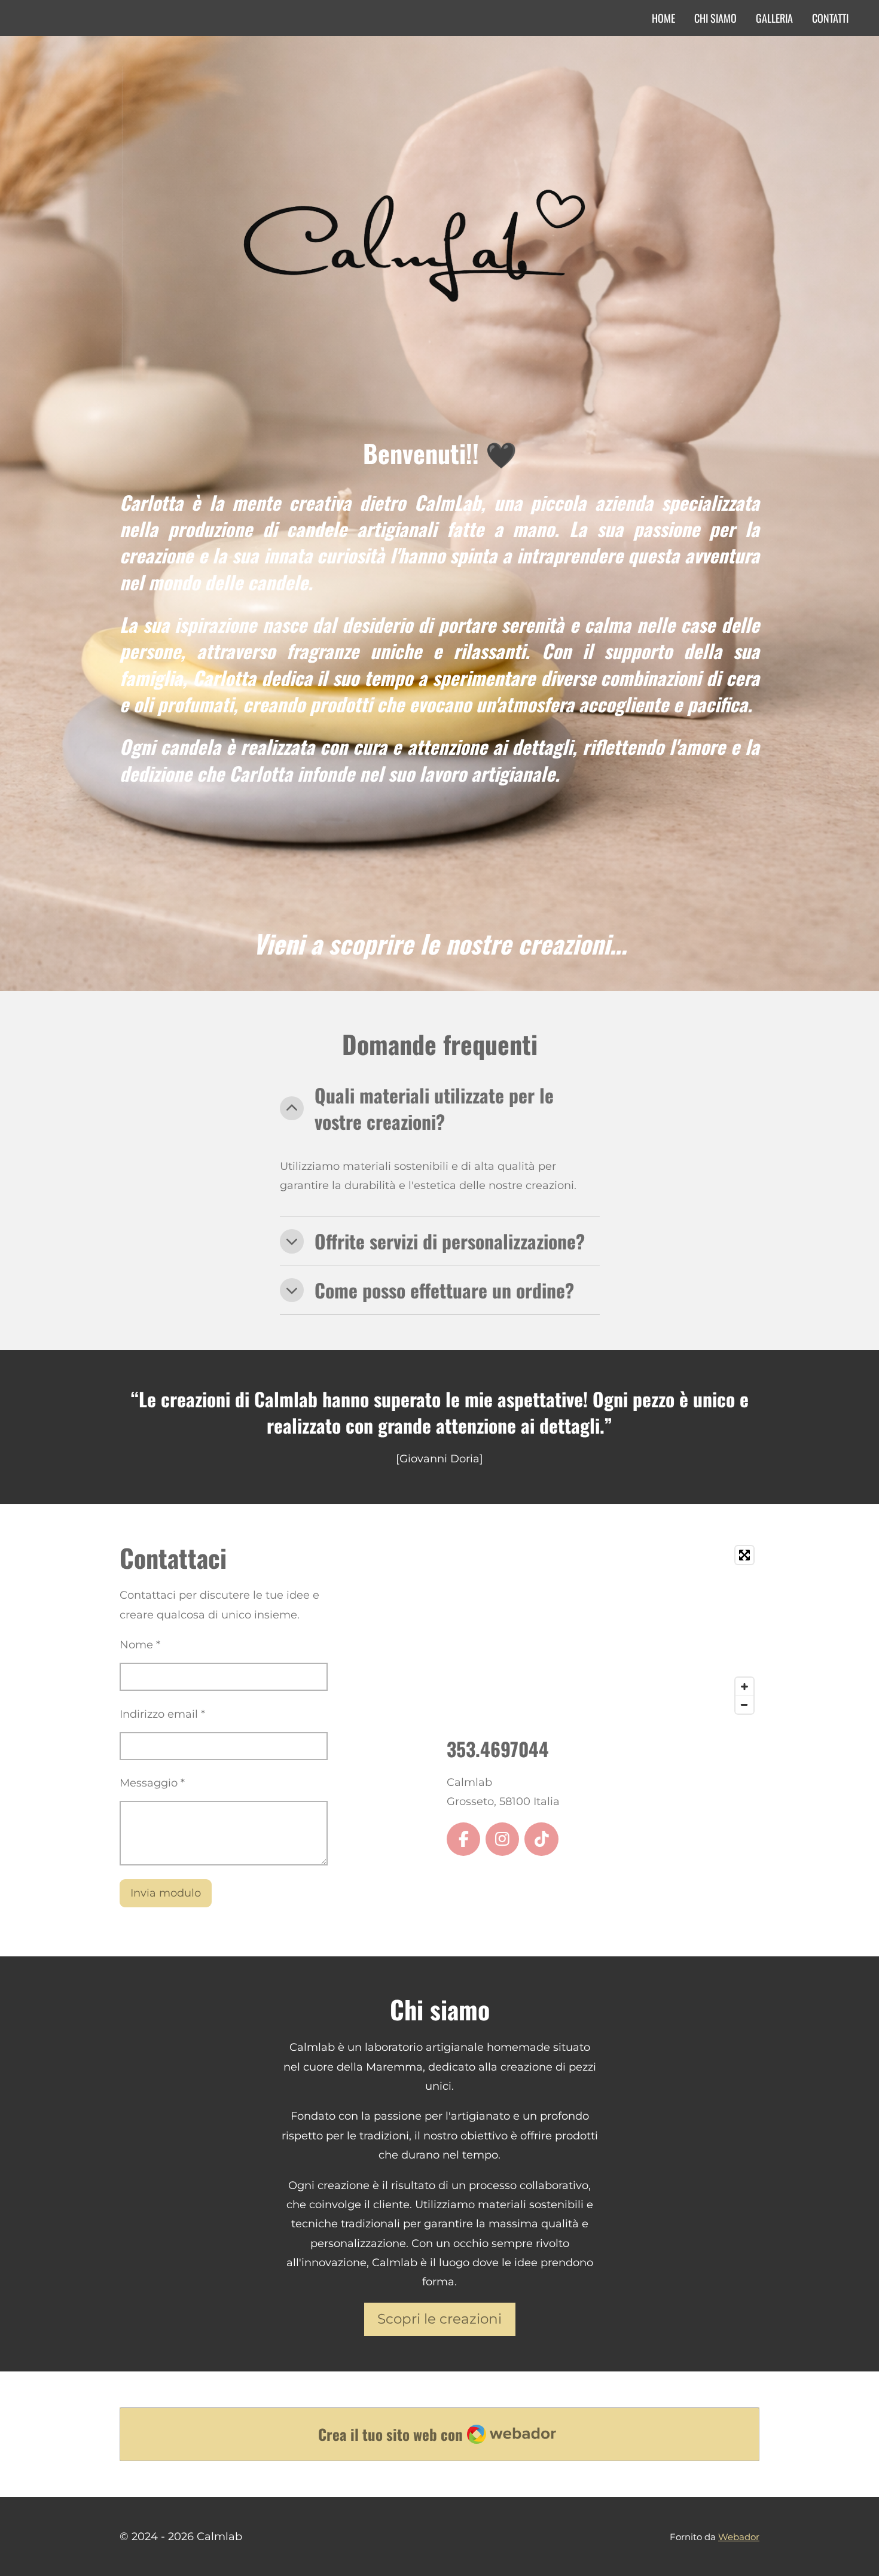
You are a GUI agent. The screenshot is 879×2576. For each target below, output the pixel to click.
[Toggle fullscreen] (744, 1555)
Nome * (140, 1645)
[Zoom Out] (744, 1705)
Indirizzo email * (162, 1714)
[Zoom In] (744, 1687)
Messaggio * (152, 1783)
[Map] (603, 1630)
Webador (739, 2537)
